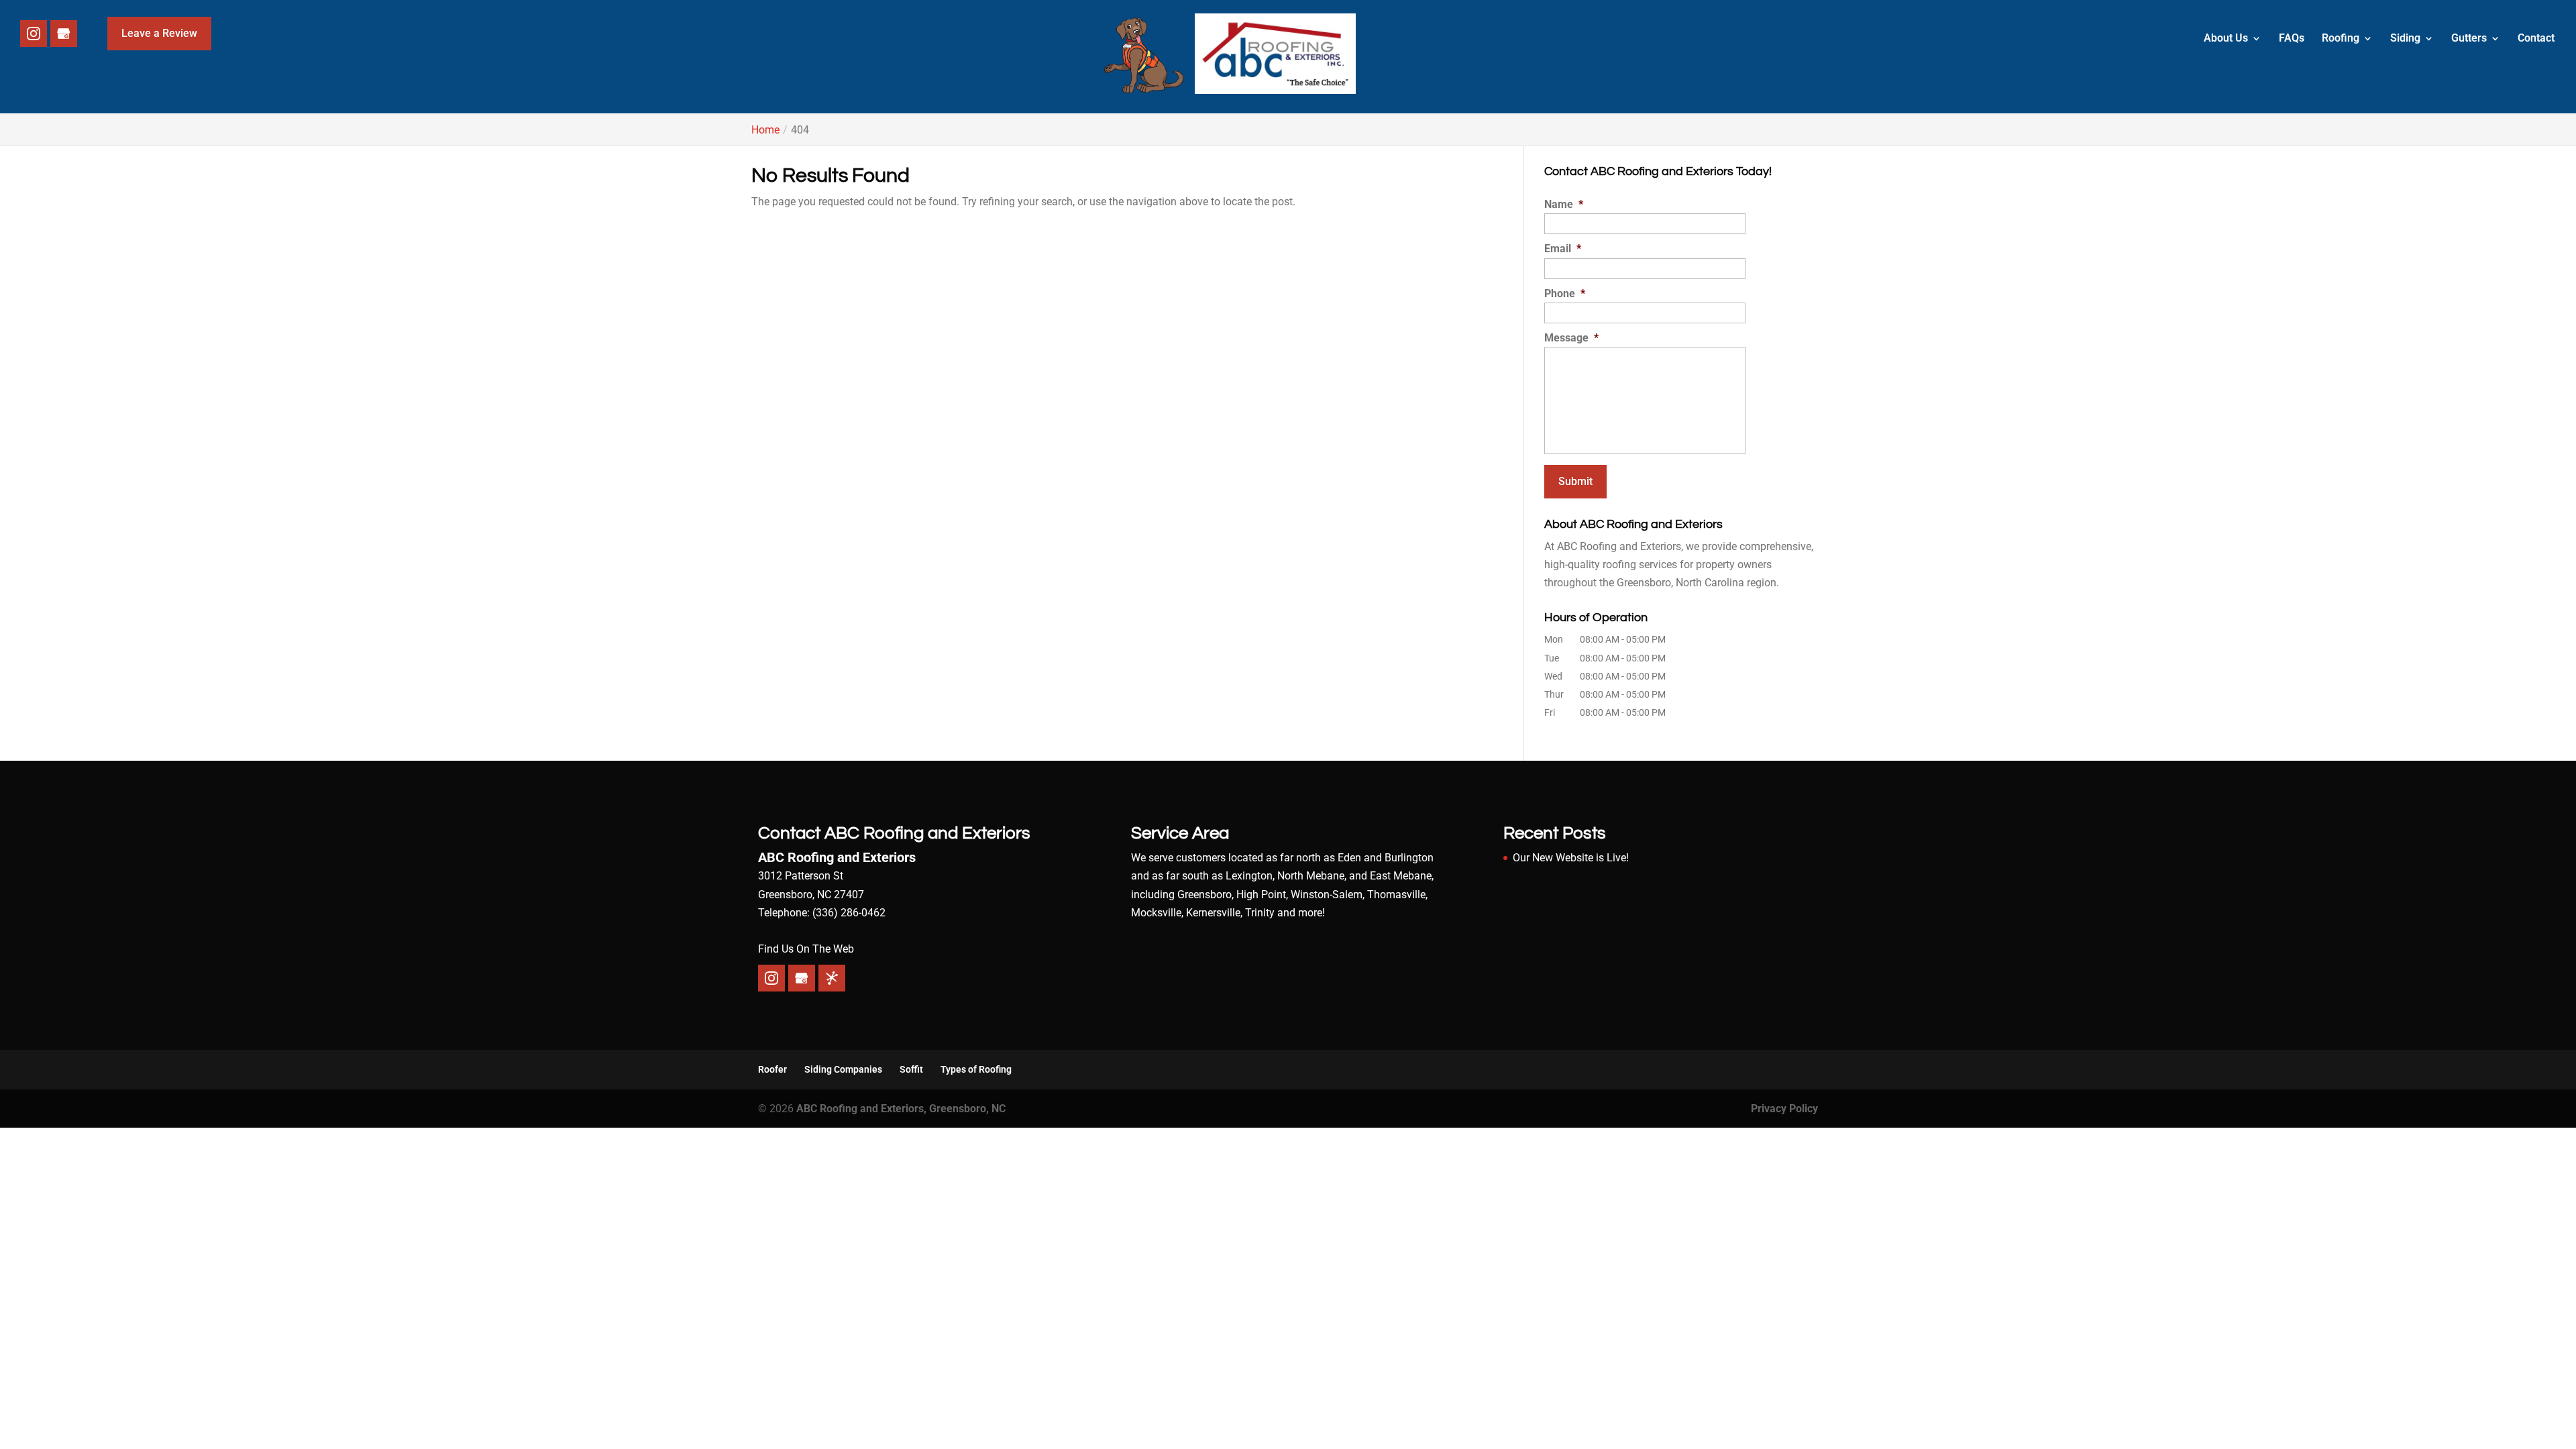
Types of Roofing (976, 1069)
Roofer (772, 1069)
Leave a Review (159, 33)
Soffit (911, 1069)
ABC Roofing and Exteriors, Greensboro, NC (901, 1109)
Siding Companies (843, 1069)
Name (1564, 204)
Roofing (2341, 39)
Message (1571, 338)
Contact (2536, 39)
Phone (1565, 293)
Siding (2405, 39)
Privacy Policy (1784, 1109)
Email (1563, 249)
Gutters (2469, 39)
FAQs (2292, 39)
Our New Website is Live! (1571, 858)
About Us (2226, 39)
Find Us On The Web (806, 949)
